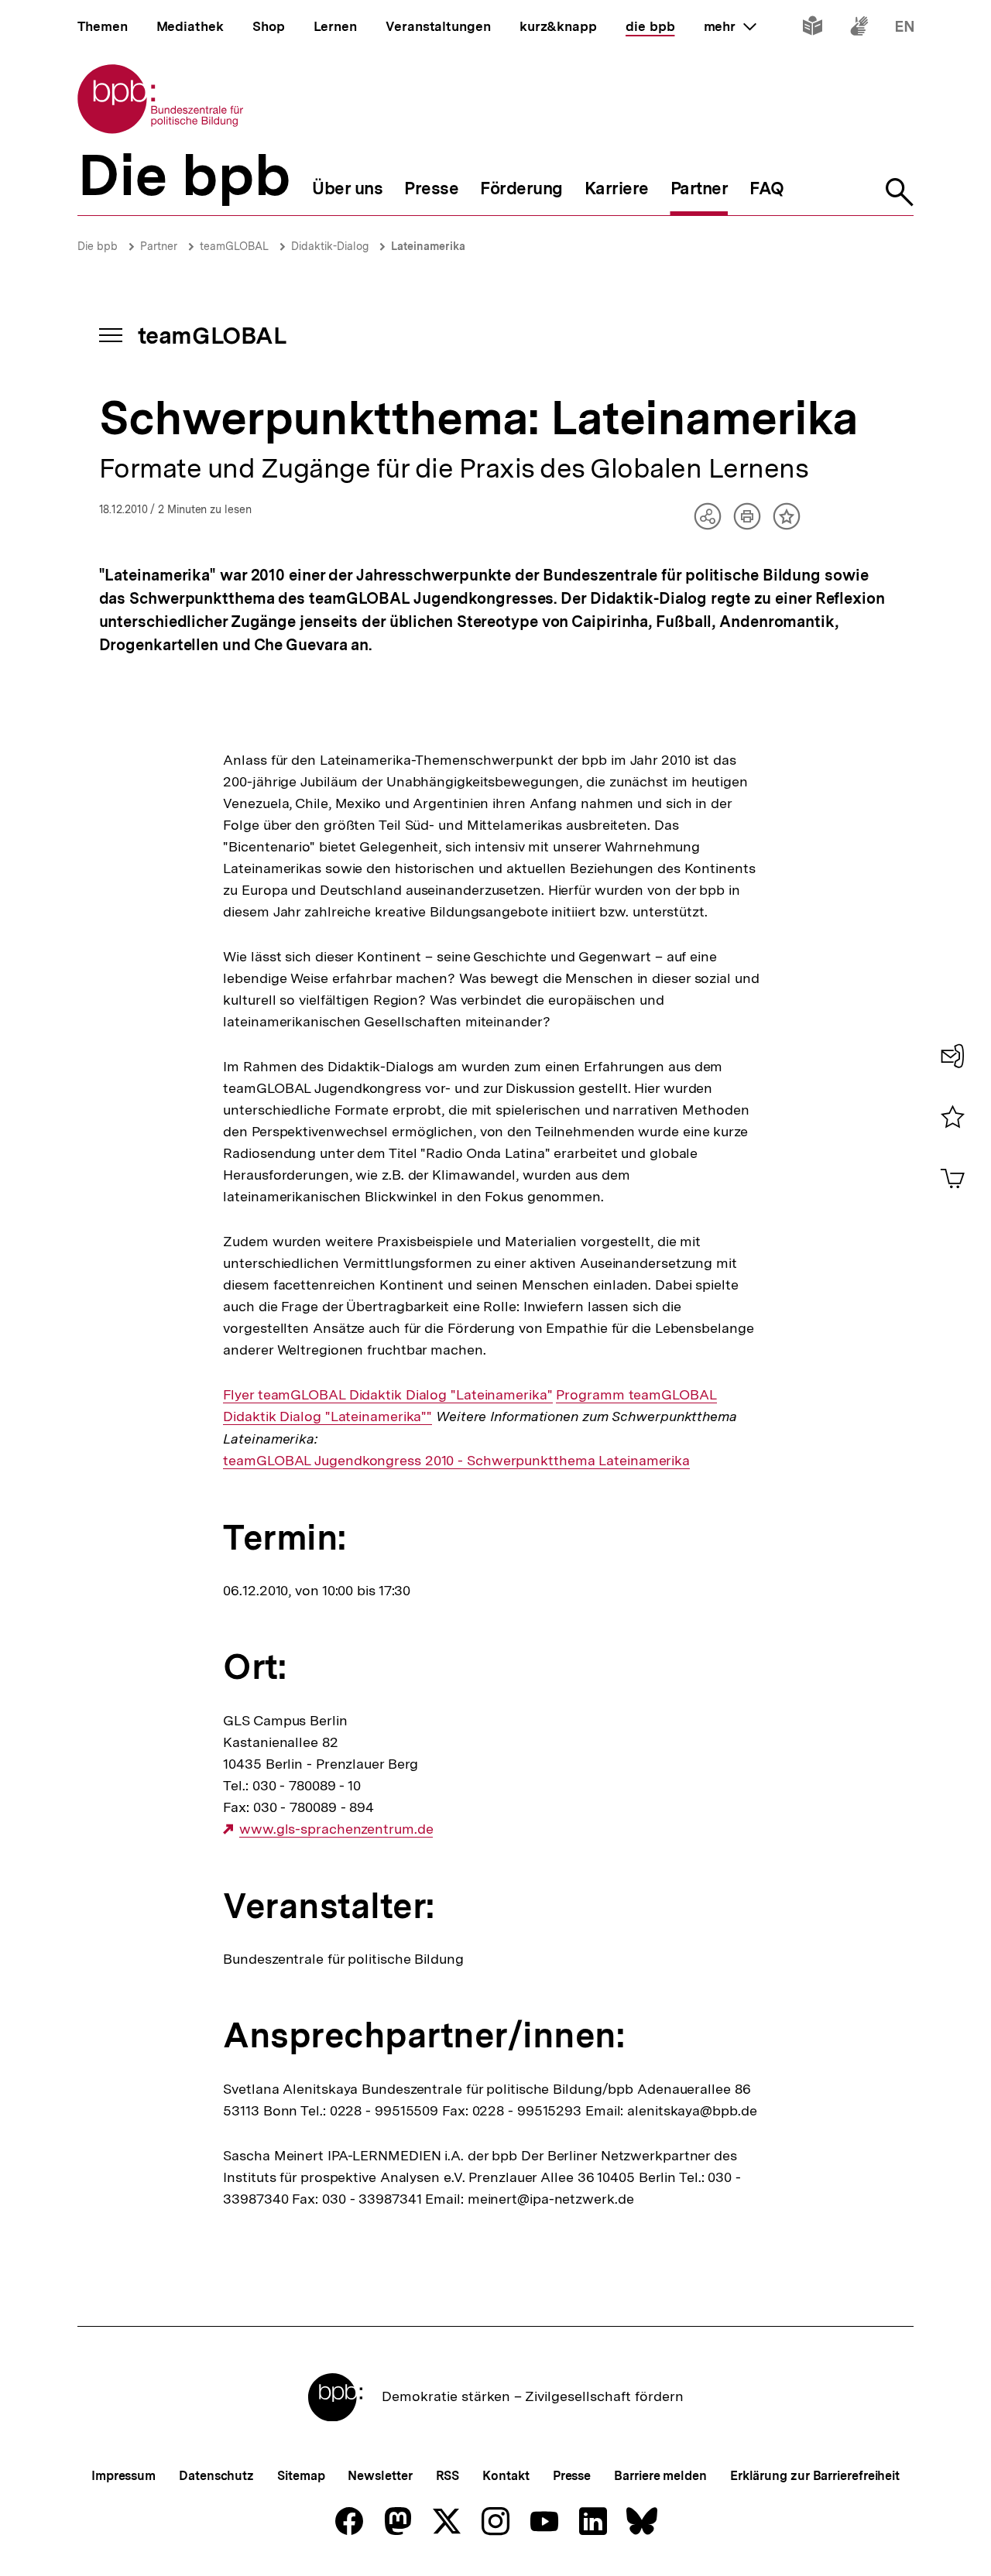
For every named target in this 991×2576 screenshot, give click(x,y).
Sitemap (301, 2476)
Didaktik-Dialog (330, 246)
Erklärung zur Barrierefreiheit (815, 2476)
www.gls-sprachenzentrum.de (336, 1829)
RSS (448, 2476)
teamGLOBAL (234, 246)
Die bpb (98, 246)
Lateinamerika (428, 246)
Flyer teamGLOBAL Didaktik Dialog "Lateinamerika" (387, 1395)
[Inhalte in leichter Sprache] (813, 29)
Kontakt (506, 2476)
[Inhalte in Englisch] (905, 29)
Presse (572, 2476)
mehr (730, 26)
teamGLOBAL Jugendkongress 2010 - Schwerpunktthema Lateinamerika (456, 1461)
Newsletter (380, 2476)
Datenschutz (216, 2476)
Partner (159, 246)
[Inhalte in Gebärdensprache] (859, 29)
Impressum (123, 2476)
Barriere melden (660, 2476)
